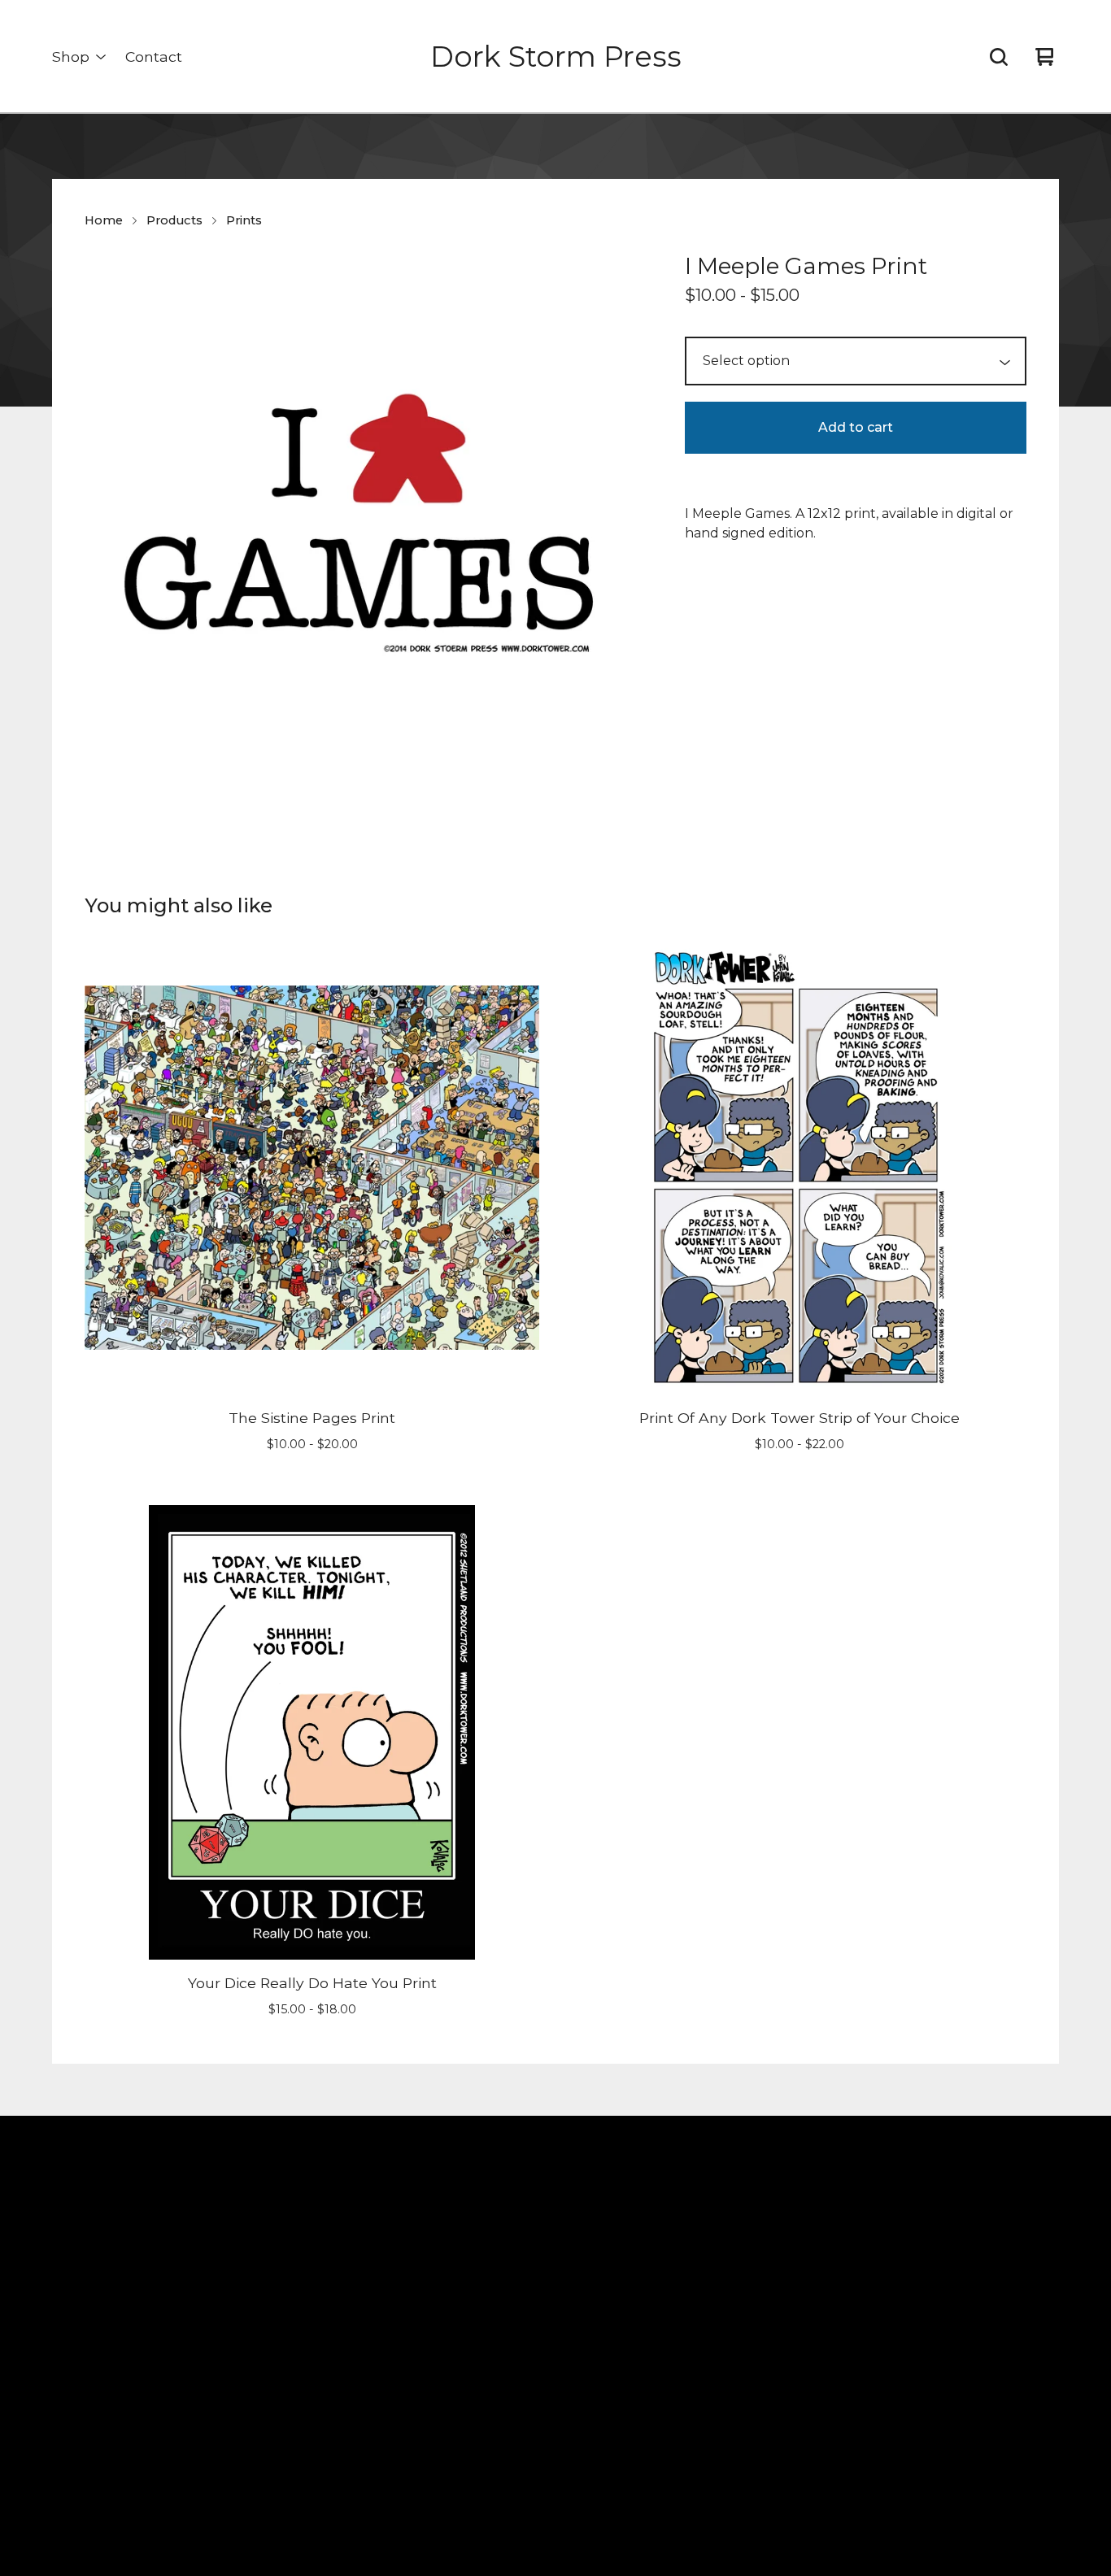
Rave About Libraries (278, 2437)
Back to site (520, 2241)
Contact (154, 57)
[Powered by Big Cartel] (853, 2180)
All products (251, 2241)
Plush (231, 2325)
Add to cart (856, 427)
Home (104, 220)
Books (233, 2269)
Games (235, 2466)
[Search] (999, 57)
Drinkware (246, 2381)
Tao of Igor (247, 2410)
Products (174, 220)
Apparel (239, 2354)
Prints (244, 220)
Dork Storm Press (556, 57)
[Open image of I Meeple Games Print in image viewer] (365, 529)
